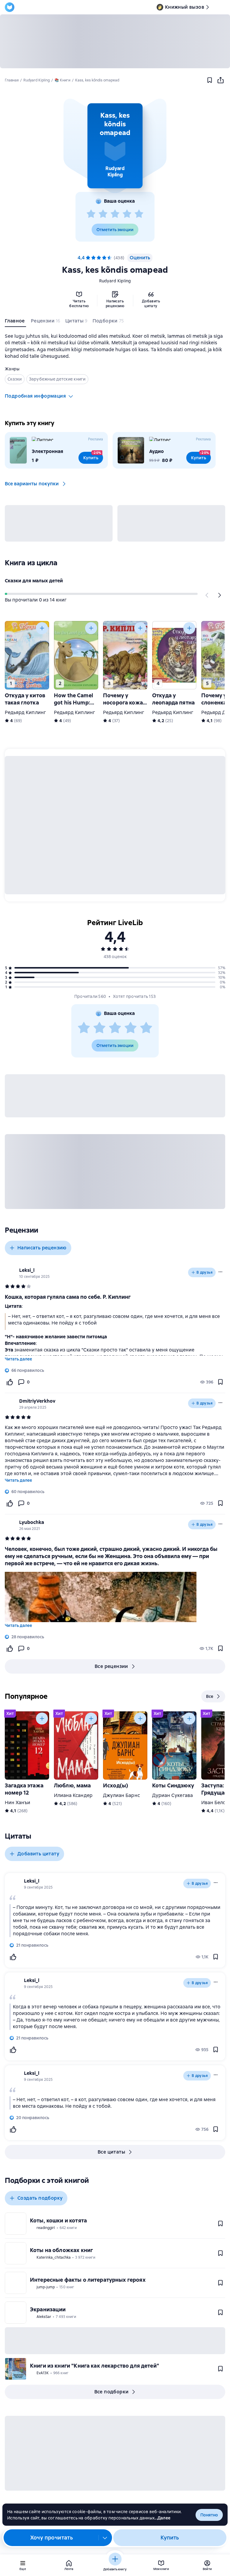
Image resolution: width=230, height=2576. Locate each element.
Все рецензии (111, 1666)
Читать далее (18, 1359)
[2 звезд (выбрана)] (93, 258)
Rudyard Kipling (115, 281)
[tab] (15, 322)
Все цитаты (111, 2152)
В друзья (205, 1272)
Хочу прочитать (52, 2538)
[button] (115, 146)
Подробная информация (35, 396)
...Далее (162, 2518)
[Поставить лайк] (10, 1382)
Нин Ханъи (18, 1803)
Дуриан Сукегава (172, 1795)
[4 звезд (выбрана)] (104, 258)
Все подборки (112, 2392)
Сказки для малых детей (34, 581)
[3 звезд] (115, 214)
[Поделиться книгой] (220, 80)
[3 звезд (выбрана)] (99, 258)
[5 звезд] (139, 214)
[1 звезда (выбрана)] (88, 258)
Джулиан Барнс (121, 1795)
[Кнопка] (207, 595)
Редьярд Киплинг (25, 712)
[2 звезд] (103, 214)
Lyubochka (32, 1522)
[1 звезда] (91, 214)
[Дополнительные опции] (105, 2538)
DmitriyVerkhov (37, 1401)
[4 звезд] (127, 214)
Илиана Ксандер (73, 1795)
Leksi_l (27, 1270)
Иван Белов (215, 1803)
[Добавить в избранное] (210, 80)
